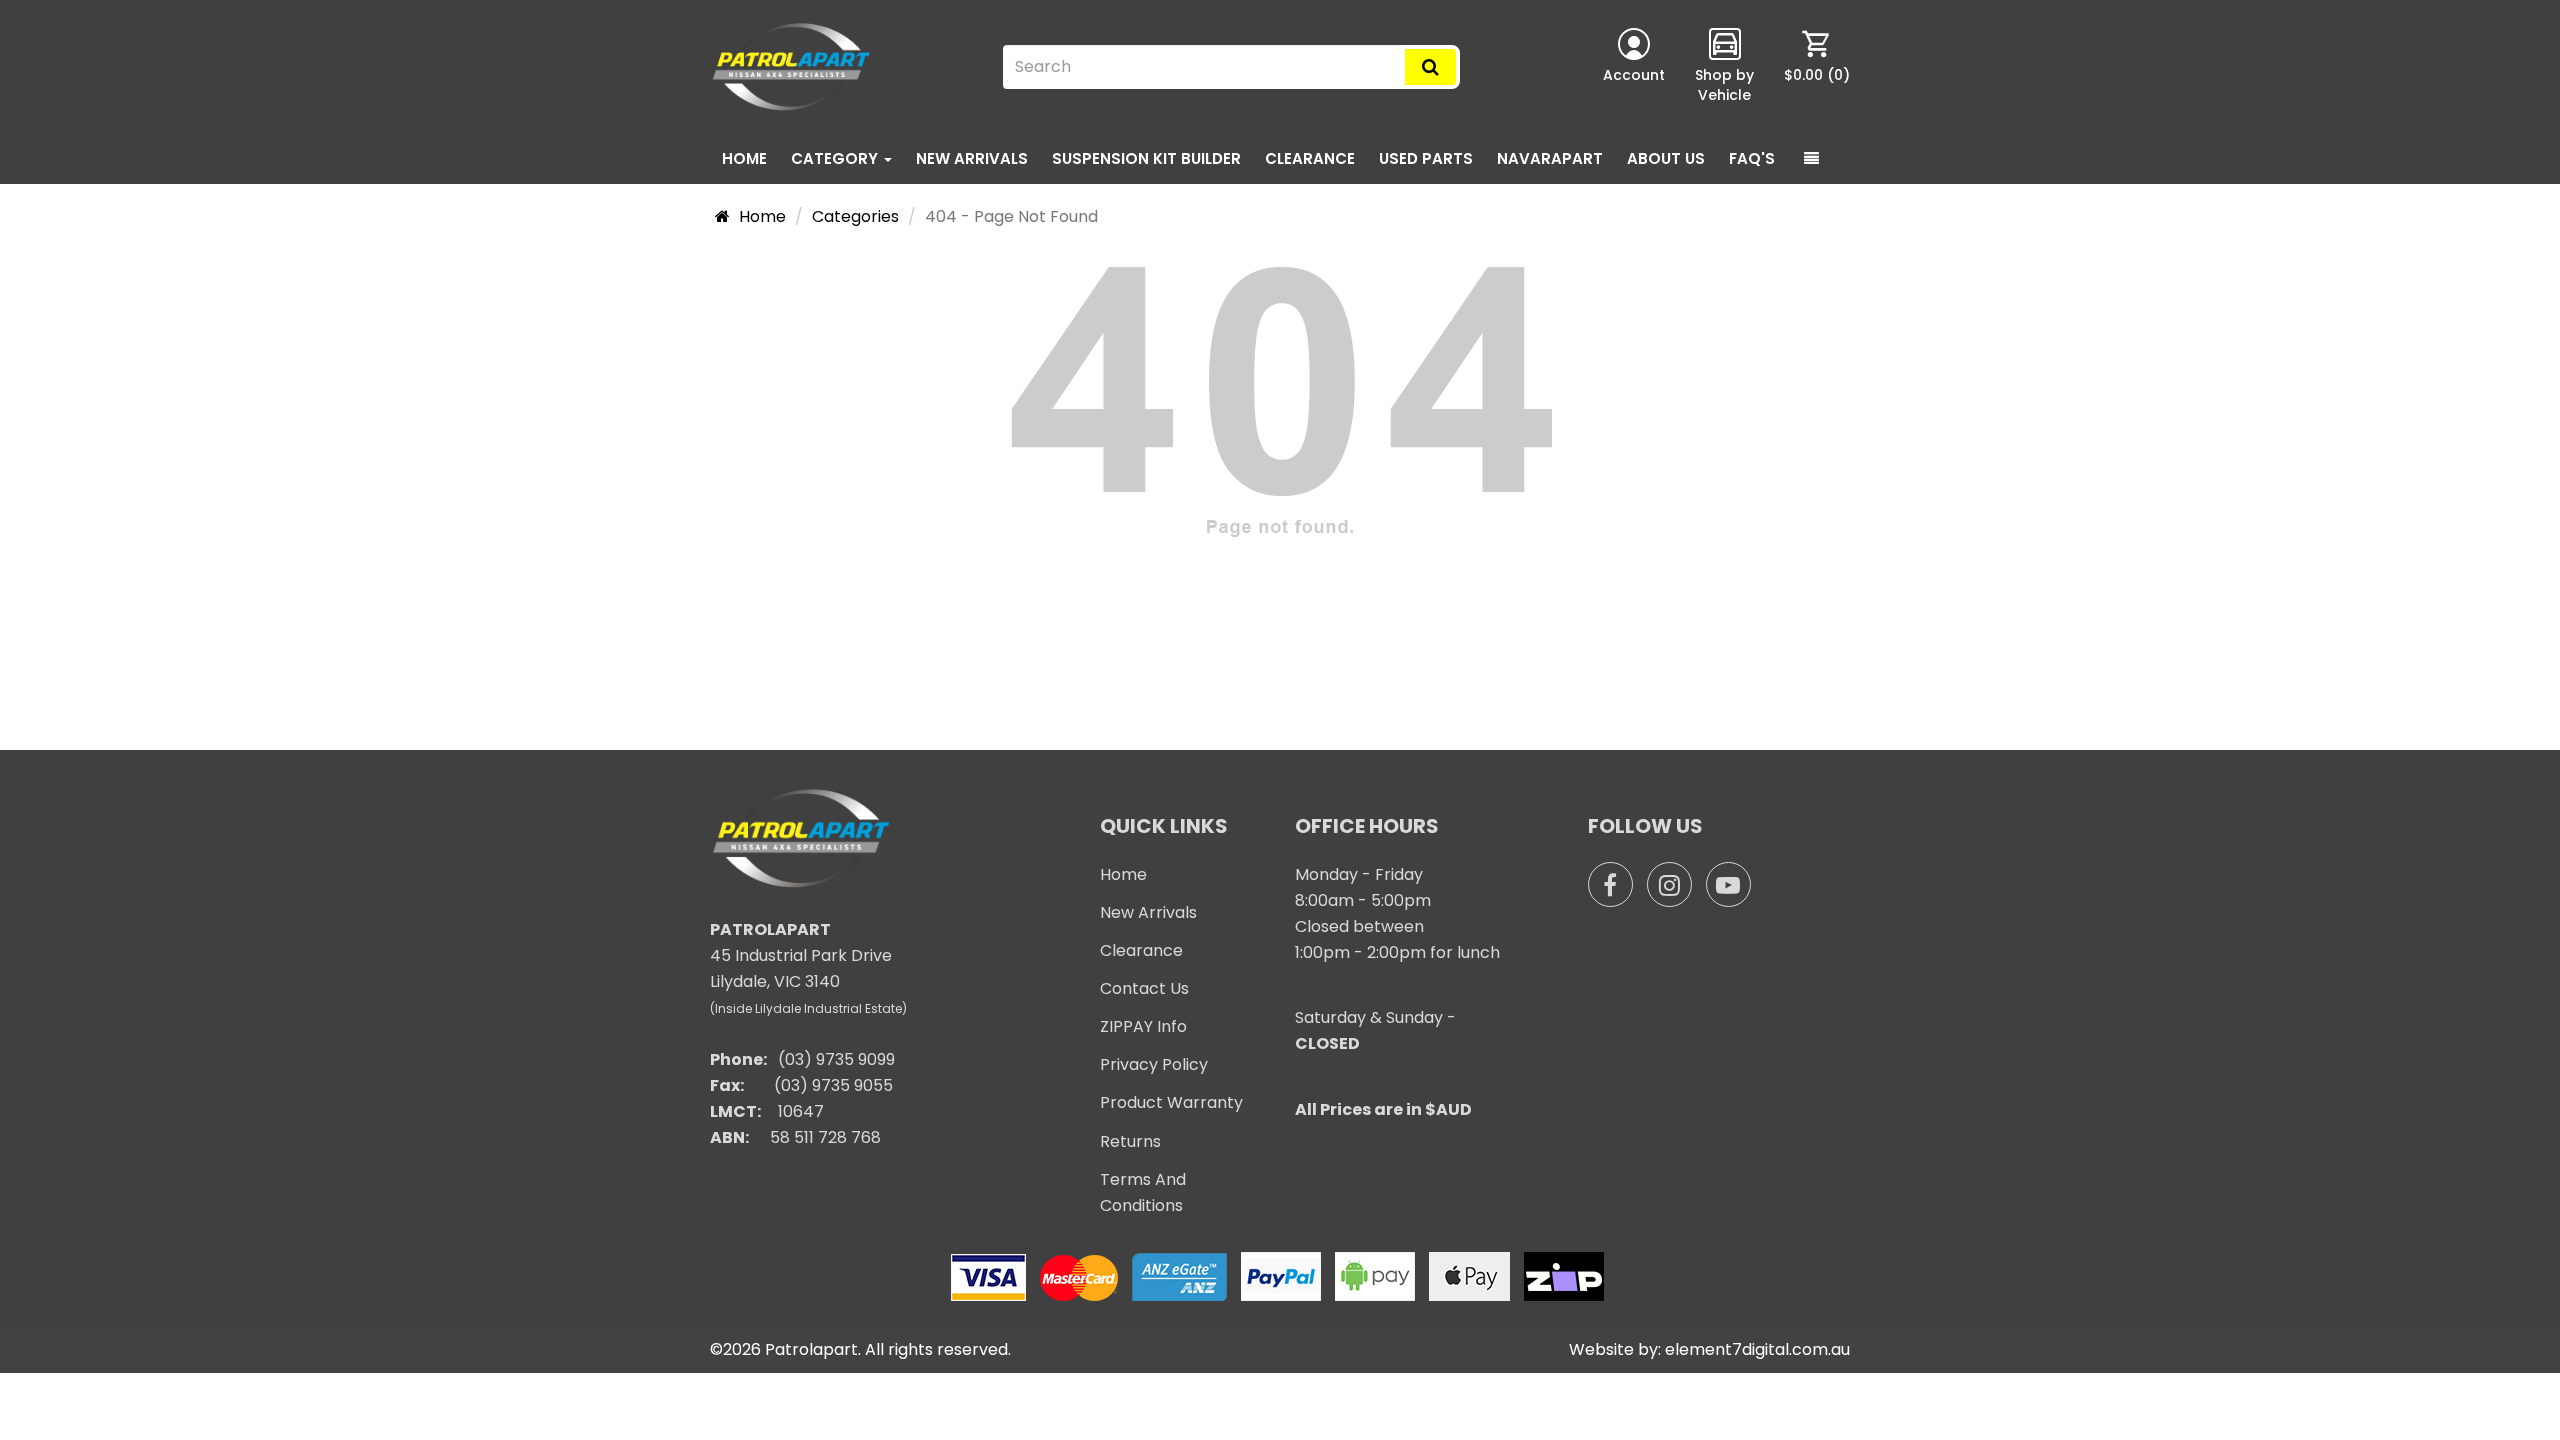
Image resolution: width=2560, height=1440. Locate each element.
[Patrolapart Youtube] (1728, 884)
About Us (1666, 158)
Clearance (1310, 158)
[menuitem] (1817, 66)
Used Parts (1426, 158)
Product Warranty (1171, 1102)
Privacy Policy (1154, 1064)
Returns (1130, 1141)
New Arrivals (972, 158)
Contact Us (1144, 988)
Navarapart (1550, 158)
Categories (855, 216)
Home (744, 158)
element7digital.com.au (1757, 1349)
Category (836, 158)
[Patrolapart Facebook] (1610, 884)
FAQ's (1752, 158)
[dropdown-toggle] (1811, 159)
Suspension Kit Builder (1146, 158)
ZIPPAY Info (1143, 1026)
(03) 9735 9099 (836, 1059)
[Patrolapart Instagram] (1669, 884)
